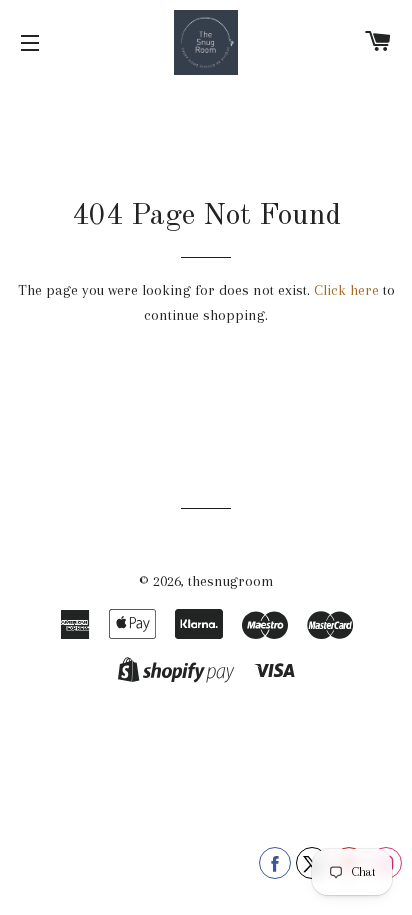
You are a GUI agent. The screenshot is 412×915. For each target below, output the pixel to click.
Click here (346, 290)
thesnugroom (231, 581)
